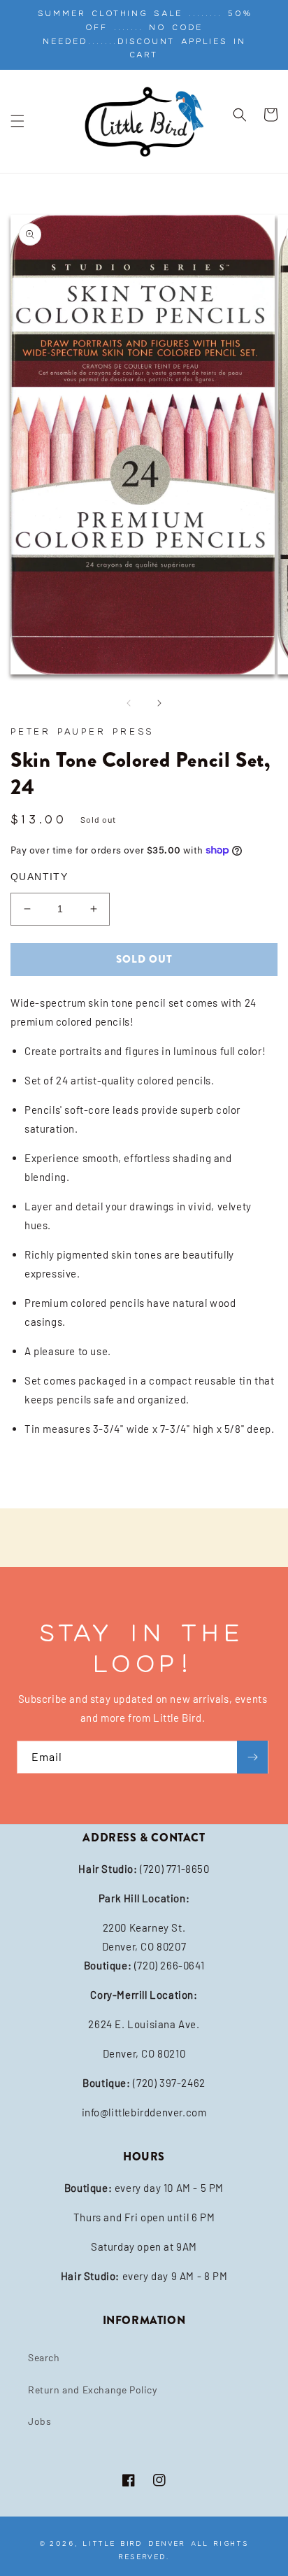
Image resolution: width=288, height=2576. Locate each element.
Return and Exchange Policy (93, 2390)
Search (44, 2357)
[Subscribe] (252, 1757)
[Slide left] (129, 703)
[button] (17, 121)
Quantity (39, 877)
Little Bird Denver (134, 2543)
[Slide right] (159, 703)
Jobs (39, 2421)
